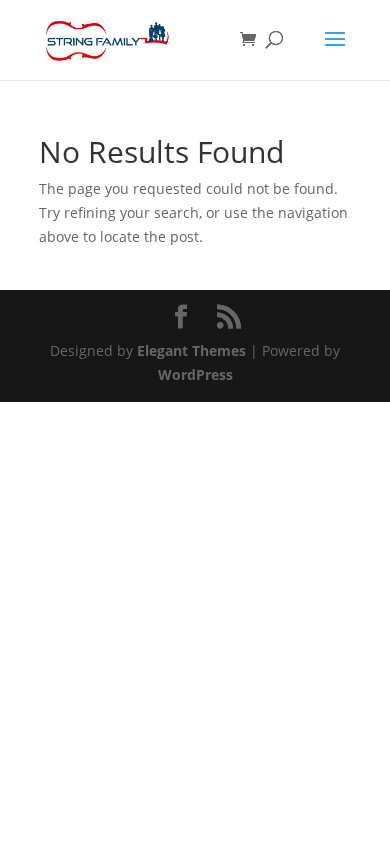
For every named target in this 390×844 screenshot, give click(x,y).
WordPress (195, 374)
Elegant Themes (191, 350)
